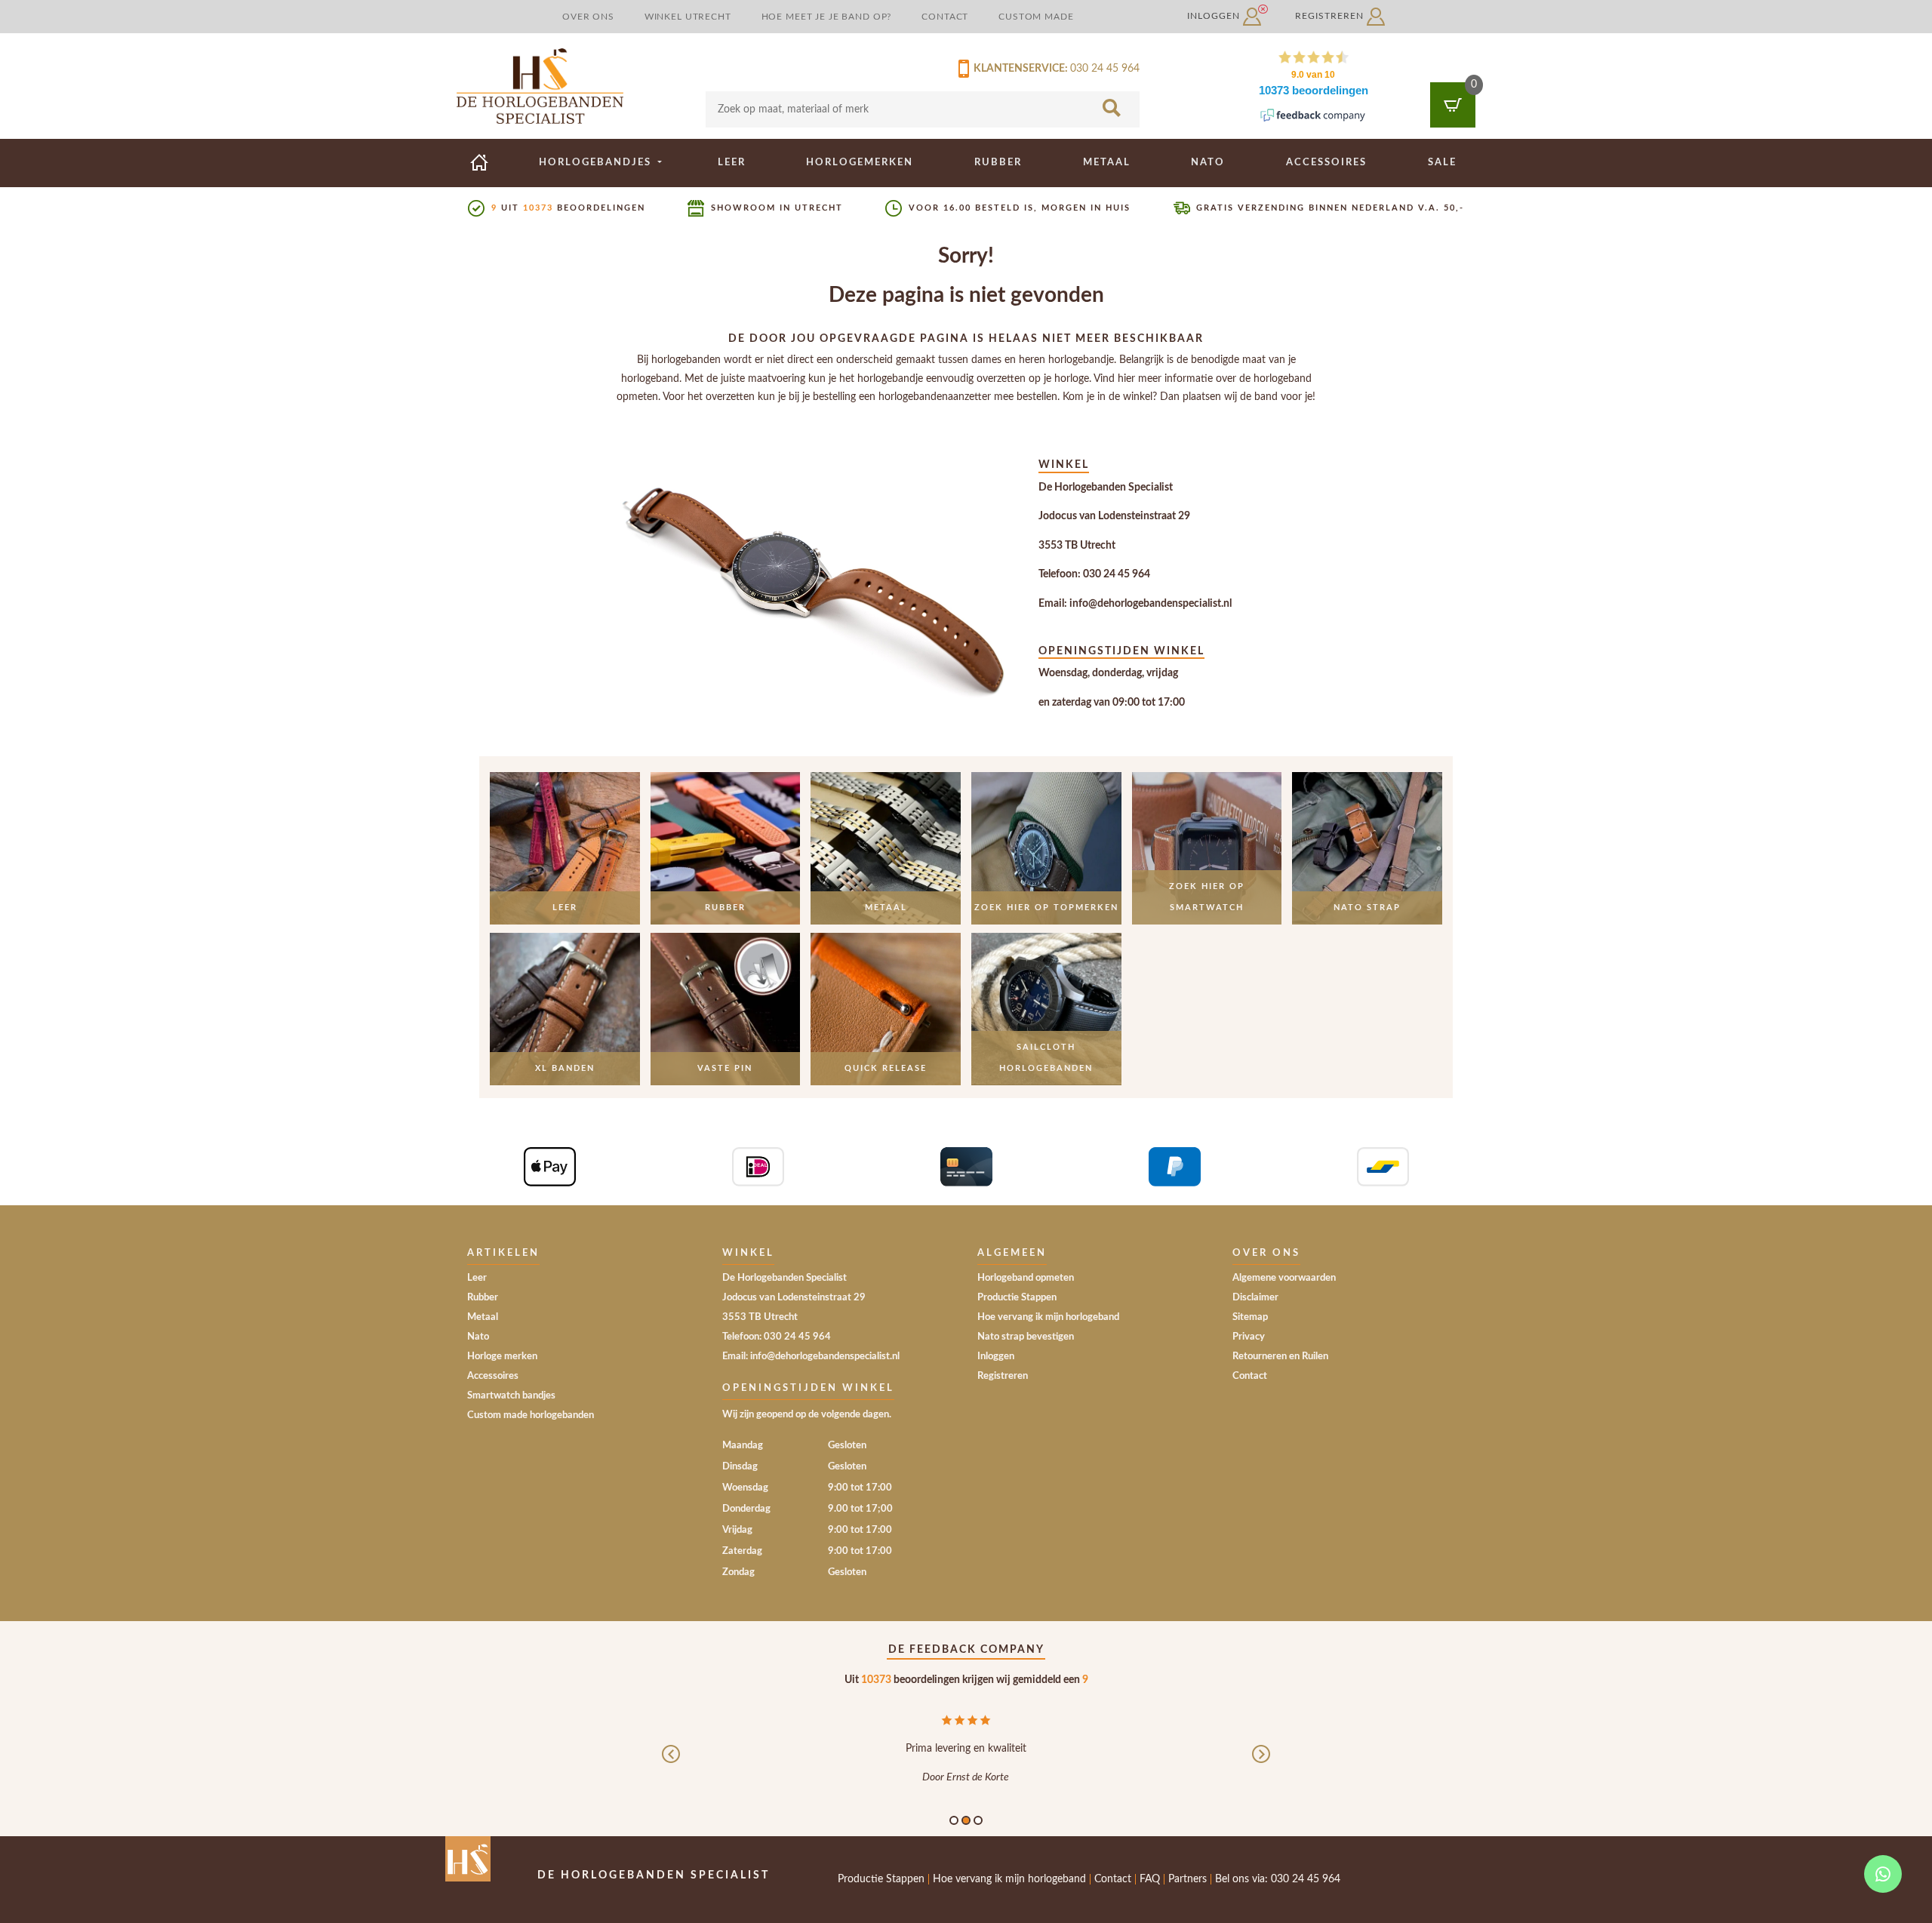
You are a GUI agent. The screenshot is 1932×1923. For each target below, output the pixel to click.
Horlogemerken (860, 162)
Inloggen (1215, 16)
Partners (1188, 1879)
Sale (1442, 162)
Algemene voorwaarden (1284, 1278)
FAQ (1150, 1879)
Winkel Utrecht (688, 17)
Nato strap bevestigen (1026, 1337)
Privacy (1249, 1337)
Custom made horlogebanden (531, 1415)
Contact (945, 17)
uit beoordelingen (568, 208)
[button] (671, 1766)
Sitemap (1250, 1317)
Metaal (1107, 162)
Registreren (1331, 16)
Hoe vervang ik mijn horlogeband (1048, 1317)
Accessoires (1326, 162)
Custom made (1036, 17)
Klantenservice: (1018, 69)
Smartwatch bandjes (511, 1396)
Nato (1208, 162)
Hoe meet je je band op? (827, 17)
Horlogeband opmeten (1026, 1278)
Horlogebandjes (597, 162)
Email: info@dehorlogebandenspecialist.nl (1135, 604)
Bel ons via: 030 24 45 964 (1278, 1879)
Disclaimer (1255, 1298)
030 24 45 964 (1105, 69)
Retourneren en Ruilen (1280, 1357)
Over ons (588, 17)
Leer (732, 162)
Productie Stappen (1017, 1298)
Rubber (998, 162)
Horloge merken (502, 1357)
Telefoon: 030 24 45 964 (1094, 574)
